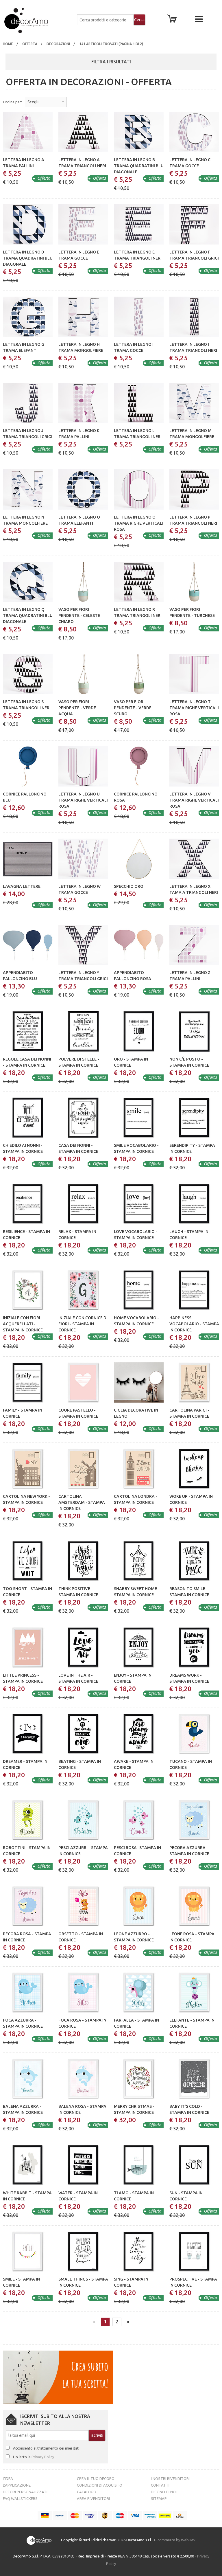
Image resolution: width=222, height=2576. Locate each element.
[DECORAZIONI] (38, 21)
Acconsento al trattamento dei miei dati (46, 2448)
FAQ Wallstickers (20, 2498)
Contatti (160, 2485)
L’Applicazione (17, 2485)
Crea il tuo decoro (96, 2478)
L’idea (8, 2478)
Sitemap (159, 2498)
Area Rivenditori (93, 2498)
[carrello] (173, 20)
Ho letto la (34, 2457)
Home (8, 44)
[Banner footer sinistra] (58, 2377)
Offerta (30, 44)
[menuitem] (8, 44)
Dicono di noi (164, 2492)
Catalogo (87, 2492)
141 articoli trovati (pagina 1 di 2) (111, 44)
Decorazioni (58, 44)
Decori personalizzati (25, 2492)
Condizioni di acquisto (100, 2485)
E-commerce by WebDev (175, 2540)
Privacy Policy (43, 2457)
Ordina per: (12, 102)
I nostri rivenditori (170, 2478)
